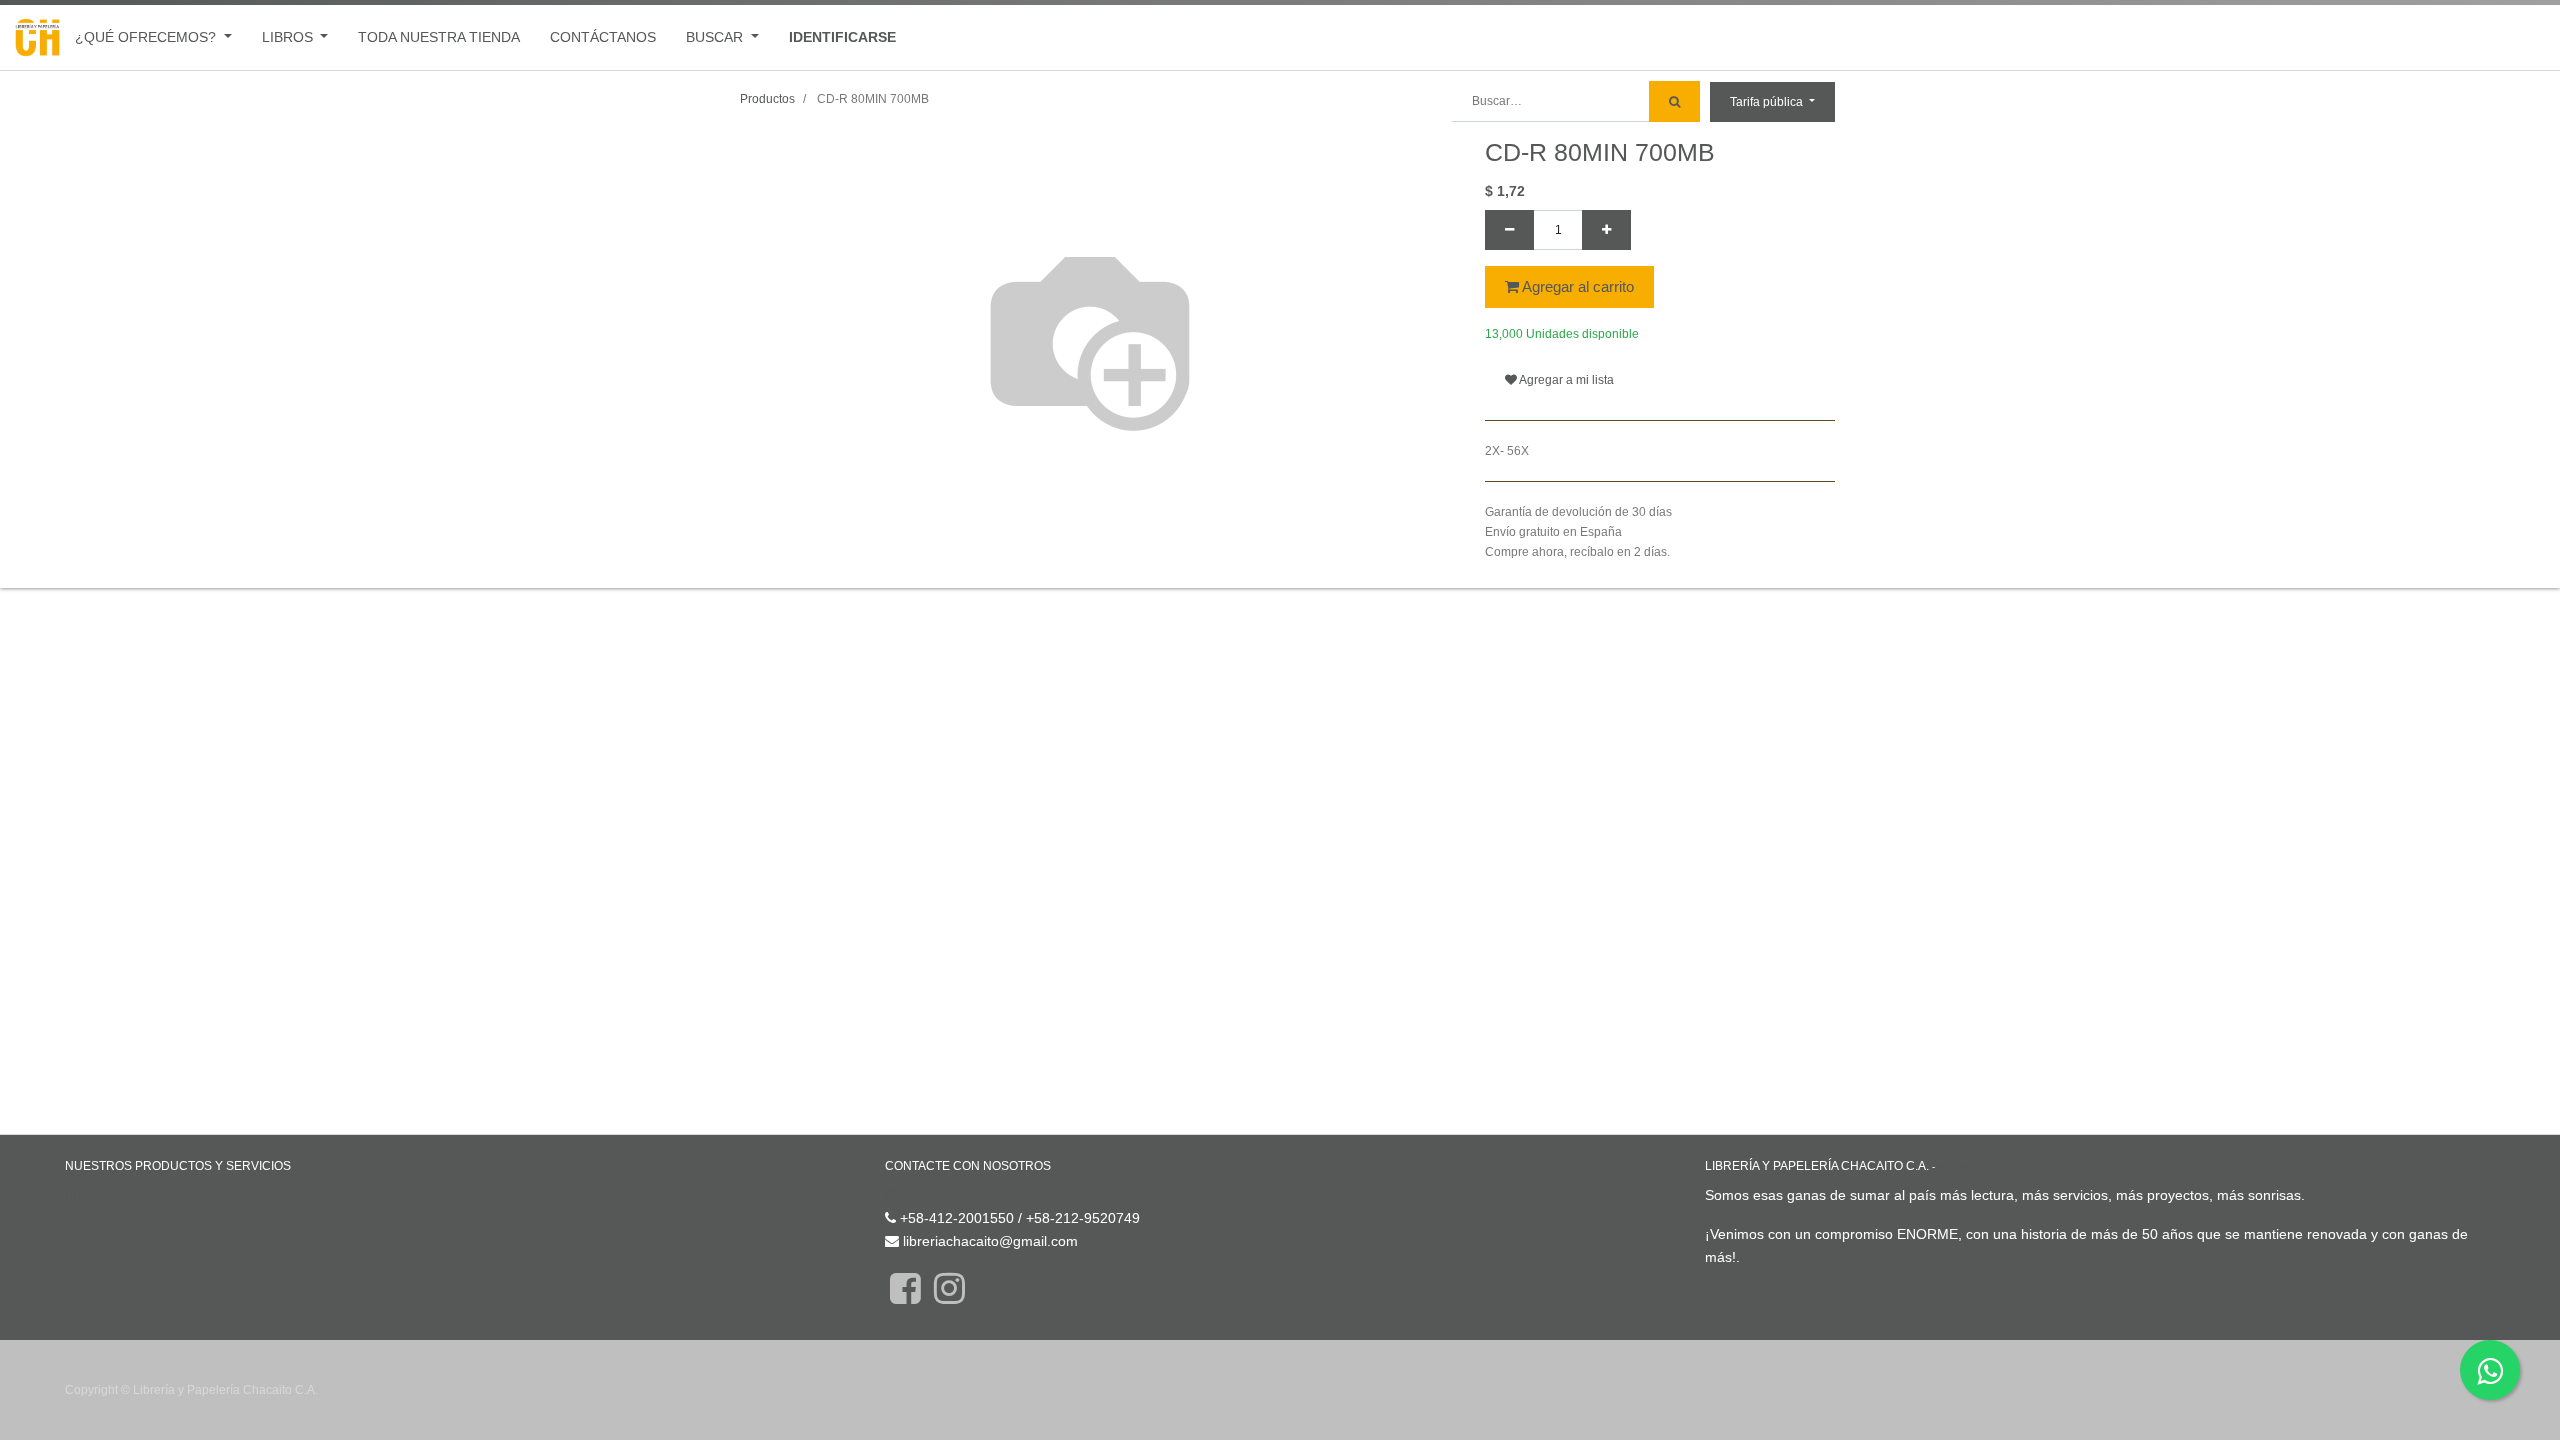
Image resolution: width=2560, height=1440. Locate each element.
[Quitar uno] (1509, 230)
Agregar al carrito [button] (1576, 286)
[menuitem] (439, 37)
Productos (767, 99)
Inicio (81, 1195)
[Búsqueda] (1674, 101)
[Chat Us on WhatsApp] (2490, 1370)
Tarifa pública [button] (1768, 102)
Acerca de (1966, 1166)
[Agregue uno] (1606, 230)
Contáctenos (925, 1195)
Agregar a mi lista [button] (1565, 380)
